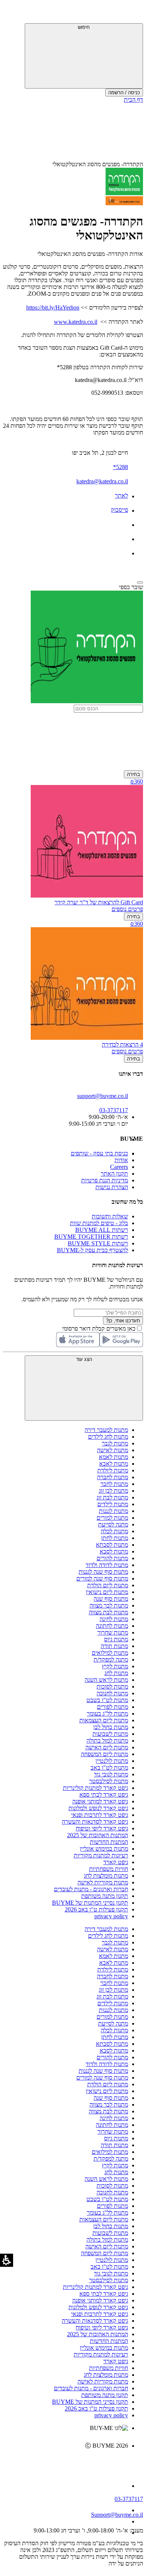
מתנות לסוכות (112, 1687)
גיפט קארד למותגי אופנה (100, 1801)
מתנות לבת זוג (112, 1497)
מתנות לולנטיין (112, 1761)
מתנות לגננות (113, 1511)
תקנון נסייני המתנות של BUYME (90, 1903)
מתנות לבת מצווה (108, 1612)
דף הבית (133, 100)
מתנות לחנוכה (112, 1693)
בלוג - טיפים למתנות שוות (99, 1223)
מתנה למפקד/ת (111, 1659)
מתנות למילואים (110, 1653)
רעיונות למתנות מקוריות (101, 1855)
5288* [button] (121, 467)
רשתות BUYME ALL (102, 1230)
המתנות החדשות (109, 1842)
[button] (133, 13)
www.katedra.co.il (76, 322)
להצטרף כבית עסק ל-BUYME (92, 1250)
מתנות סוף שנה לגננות (103, 1572)
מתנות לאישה (112, 1450)
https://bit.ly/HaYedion (53, 308)
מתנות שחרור (113, 1632)
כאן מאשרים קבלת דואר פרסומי (103, 1329)
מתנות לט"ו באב (109, 1768)
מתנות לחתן (115, 1538)
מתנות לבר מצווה (109, 1605)
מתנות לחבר (114, 1484)
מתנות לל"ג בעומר (107, 1714)
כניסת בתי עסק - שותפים (99, 1153)
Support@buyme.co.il (117, 2515)
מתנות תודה (114, 1646)
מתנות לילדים (113, 1504)
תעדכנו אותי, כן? (123, 1321)
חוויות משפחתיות (109, 1869)
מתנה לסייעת (113, 1524)
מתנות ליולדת (113, 1470)
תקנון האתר (114, 1174)
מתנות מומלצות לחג (106, 1876)
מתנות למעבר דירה (106, 1430)
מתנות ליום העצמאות (104, 1720)
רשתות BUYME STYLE (98, 1243)
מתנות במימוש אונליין (104, 1849)
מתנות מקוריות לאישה (103, 1882)
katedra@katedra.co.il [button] (102, 481)
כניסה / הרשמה (124, 92)
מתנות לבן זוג (113, 1491)
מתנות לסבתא (112, 1545)
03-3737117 (129, 2499)
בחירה (133, 774)
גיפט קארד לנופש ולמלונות (98, 1808)
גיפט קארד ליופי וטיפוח (102, 1828)
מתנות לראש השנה (106, 1680)
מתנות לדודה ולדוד (107, 1565)
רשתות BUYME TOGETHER (91, 1237)
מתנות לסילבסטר (109, 1781)
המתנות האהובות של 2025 (98, 1835)
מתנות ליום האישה (107, 1747)
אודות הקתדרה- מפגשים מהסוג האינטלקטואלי (90, 254)
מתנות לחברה (112, 1477)
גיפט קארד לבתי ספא (104, 1795)
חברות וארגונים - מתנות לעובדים (91, 1889)
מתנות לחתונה (112, 1626)
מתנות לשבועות (110, 1734)
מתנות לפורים (112, 1707)
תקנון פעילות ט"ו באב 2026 (96, 1909)
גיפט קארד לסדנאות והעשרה (95, 1822)
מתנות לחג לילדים (108, 1437)
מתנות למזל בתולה (107, 1741)
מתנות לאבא (114, 1464)
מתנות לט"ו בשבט (107, 1700)
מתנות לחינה (114, 1619)
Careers (119, 1167)
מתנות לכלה (114, 1531)
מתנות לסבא (114, 1551)
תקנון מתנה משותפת (105, 1896)
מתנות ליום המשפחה (104, 1754)
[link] (66, 2462)
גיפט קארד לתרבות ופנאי (100, 1815)
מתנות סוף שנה (111, 1599)
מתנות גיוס (116, 1639)
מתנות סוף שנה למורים (102, 1578)
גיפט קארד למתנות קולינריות (95, 1788)
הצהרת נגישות (112, 1187)
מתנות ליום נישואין (107, 1592)
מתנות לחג (116, 1673)
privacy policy (111, 1916)
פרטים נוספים (127, 909)
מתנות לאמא (113, 1457)
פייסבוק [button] (119, 510)
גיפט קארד (116, 1862)
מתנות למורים (112, 1518)
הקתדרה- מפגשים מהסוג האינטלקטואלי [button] (98, 164)
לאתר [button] (121, 496)
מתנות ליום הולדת (108, 1585)
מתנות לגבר (115, 1443)
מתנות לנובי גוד (111, 1774)
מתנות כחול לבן (111, 1727)
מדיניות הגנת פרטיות (105, 1180)
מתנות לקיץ (115, 1666)
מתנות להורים (112, 1558)
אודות (121, 1160)
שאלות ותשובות (110, 1216)
